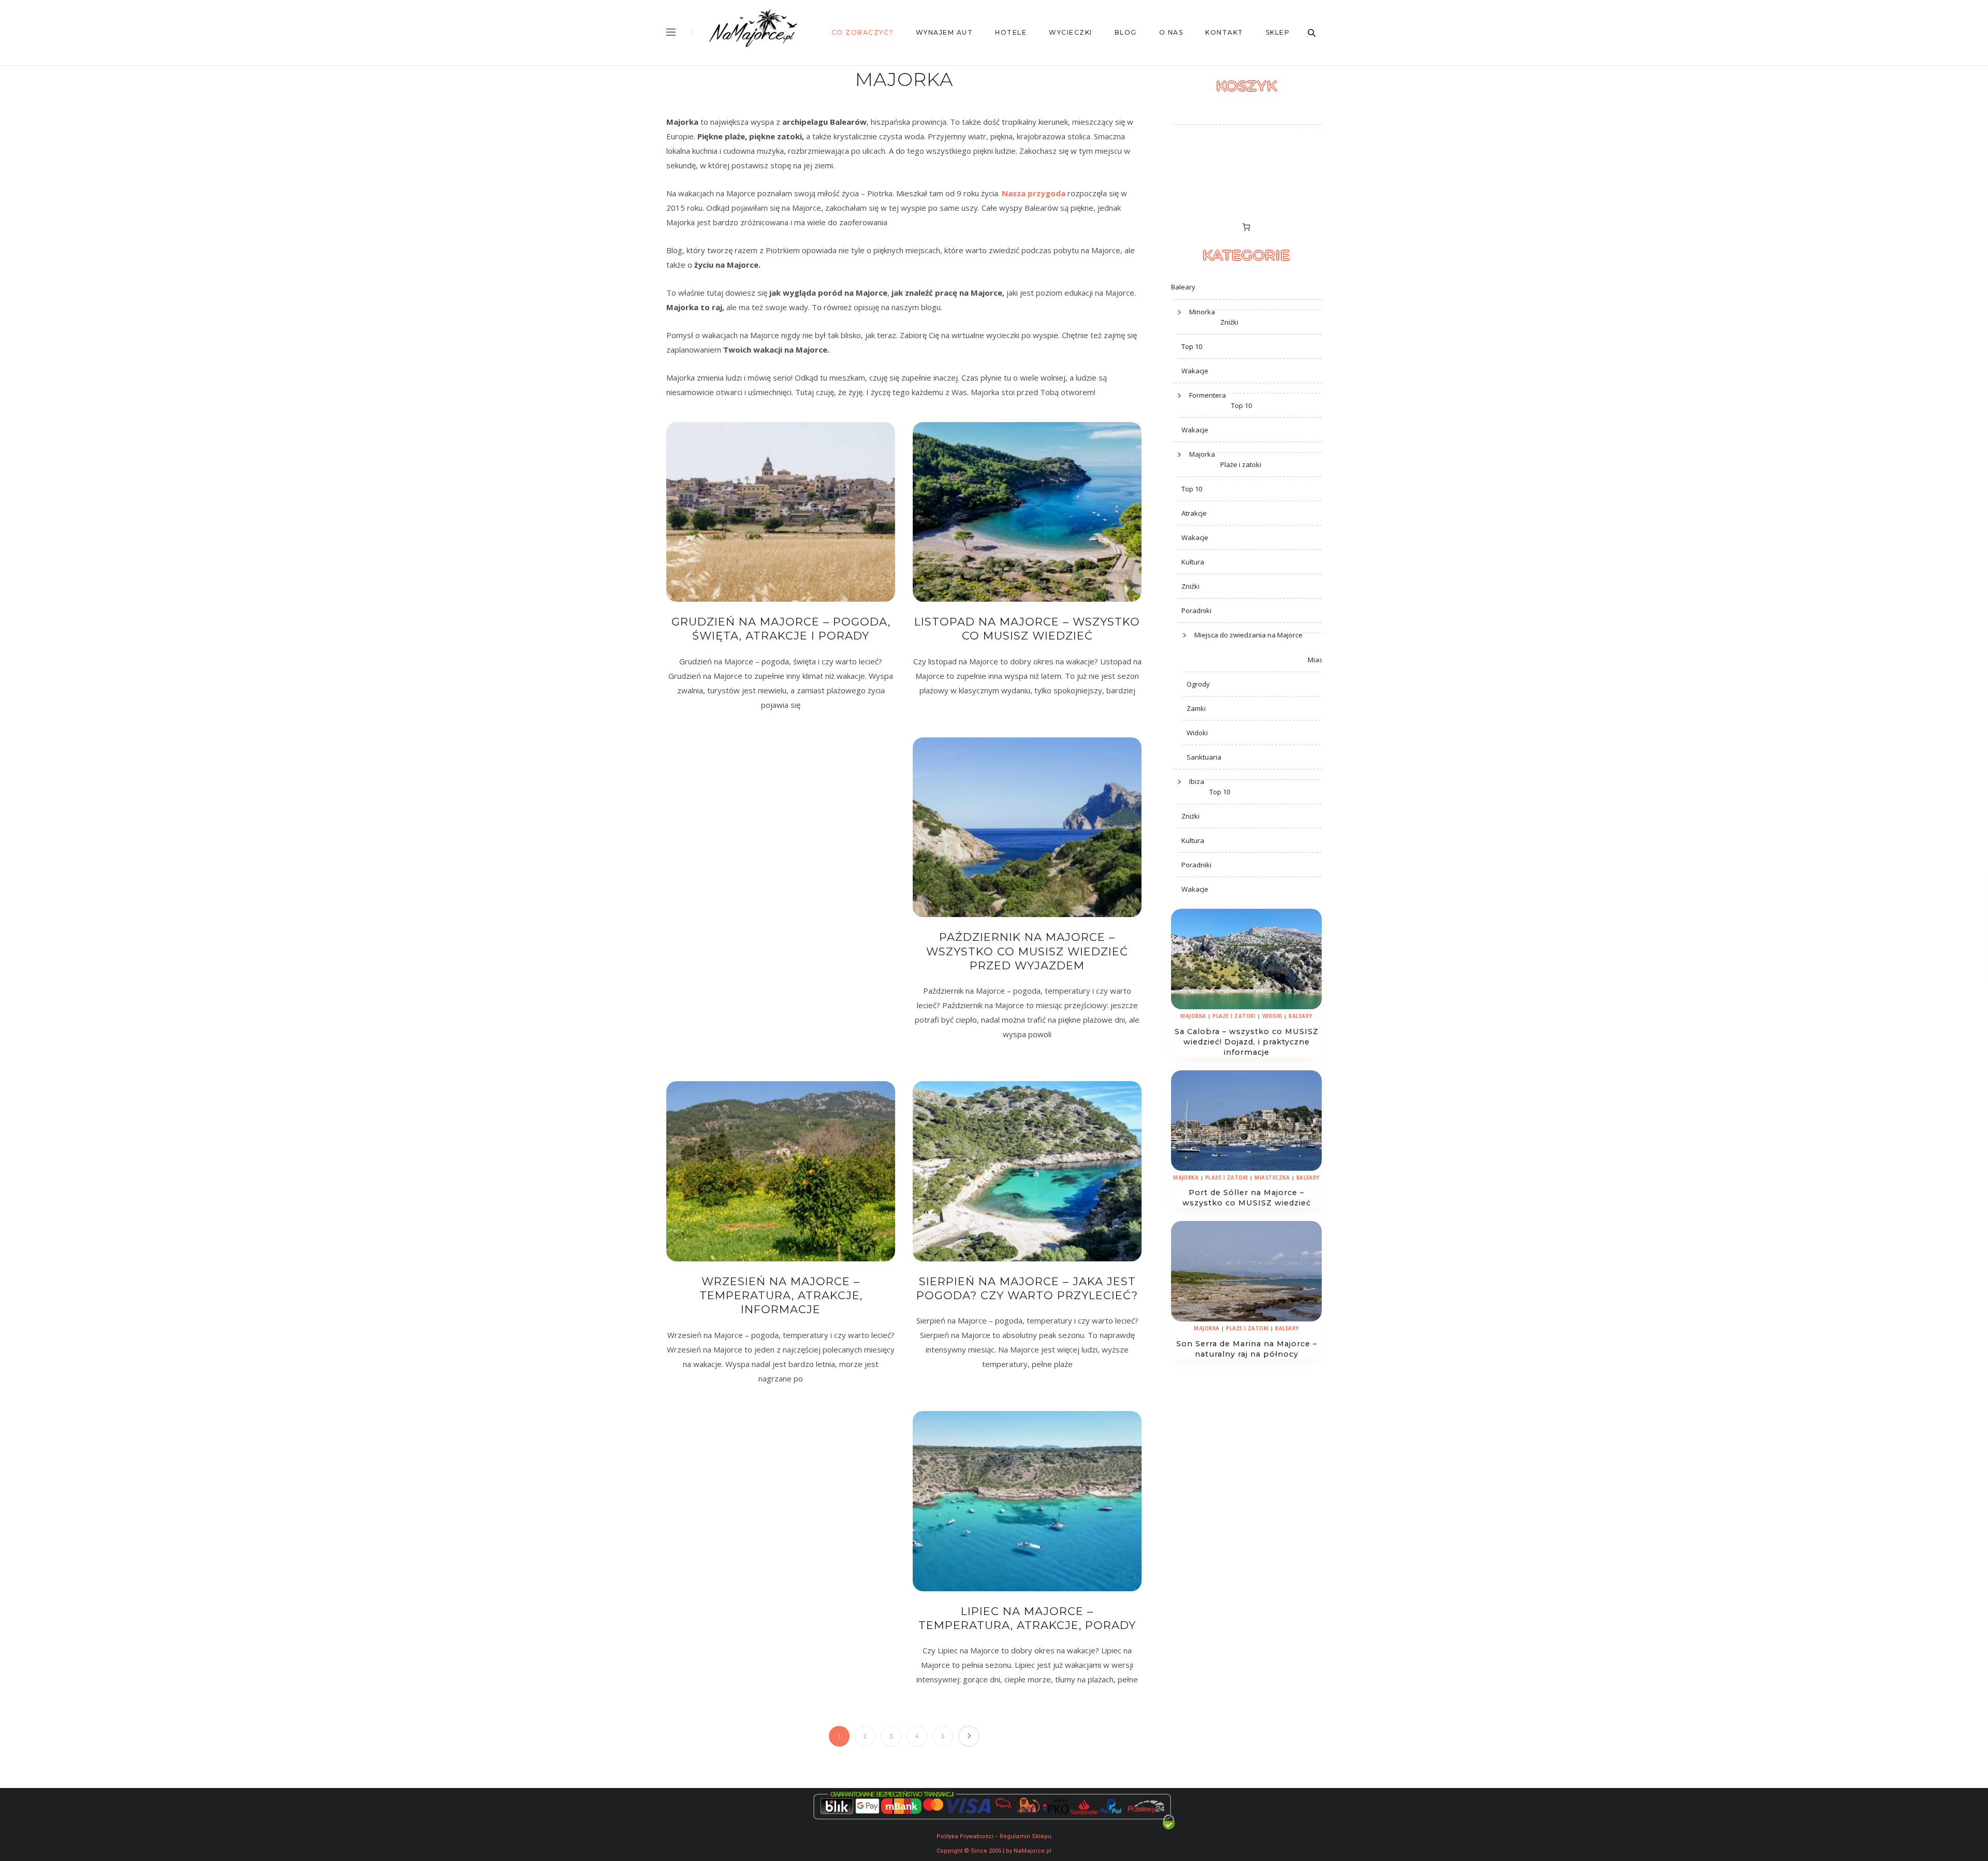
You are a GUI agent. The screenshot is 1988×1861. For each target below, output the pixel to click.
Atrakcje (1194, 513)
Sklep (1278, 32)
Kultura (1193, 562)
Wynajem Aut (945, 32)
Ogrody (1198, 684)
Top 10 (1192, 346)
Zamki (1196, 708)
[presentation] (1246, 959)
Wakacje (1195, 371)
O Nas (1171, 32)
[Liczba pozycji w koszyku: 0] (1247, 227)
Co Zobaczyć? (863, 32)
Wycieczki (1071, 32)
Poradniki (1196, 610)
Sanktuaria (1204, 757)
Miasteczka (1272, 1178)
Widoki (1197, 733)
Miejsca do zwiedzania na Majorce (1248, 635)
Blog (1126, 32)
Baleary (1183, 287)
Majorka (1202, 454)
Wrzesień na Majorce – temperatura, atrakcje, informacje (781, 1296)
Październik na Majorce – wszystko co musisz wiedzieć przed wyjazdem (1027, 951)
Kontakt (1224, 32)
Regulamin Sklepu (1026, 1836)
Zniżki (1229, 322)
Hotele (1011, 32)
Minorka (1202, 312)
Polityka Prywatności (965, 1836)
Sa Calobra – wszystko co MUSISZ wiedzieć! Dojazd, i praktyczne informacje (1247, 1042)
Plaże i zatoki (1241, 464)
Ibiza (1197, 781)
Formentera (1208, 395)
